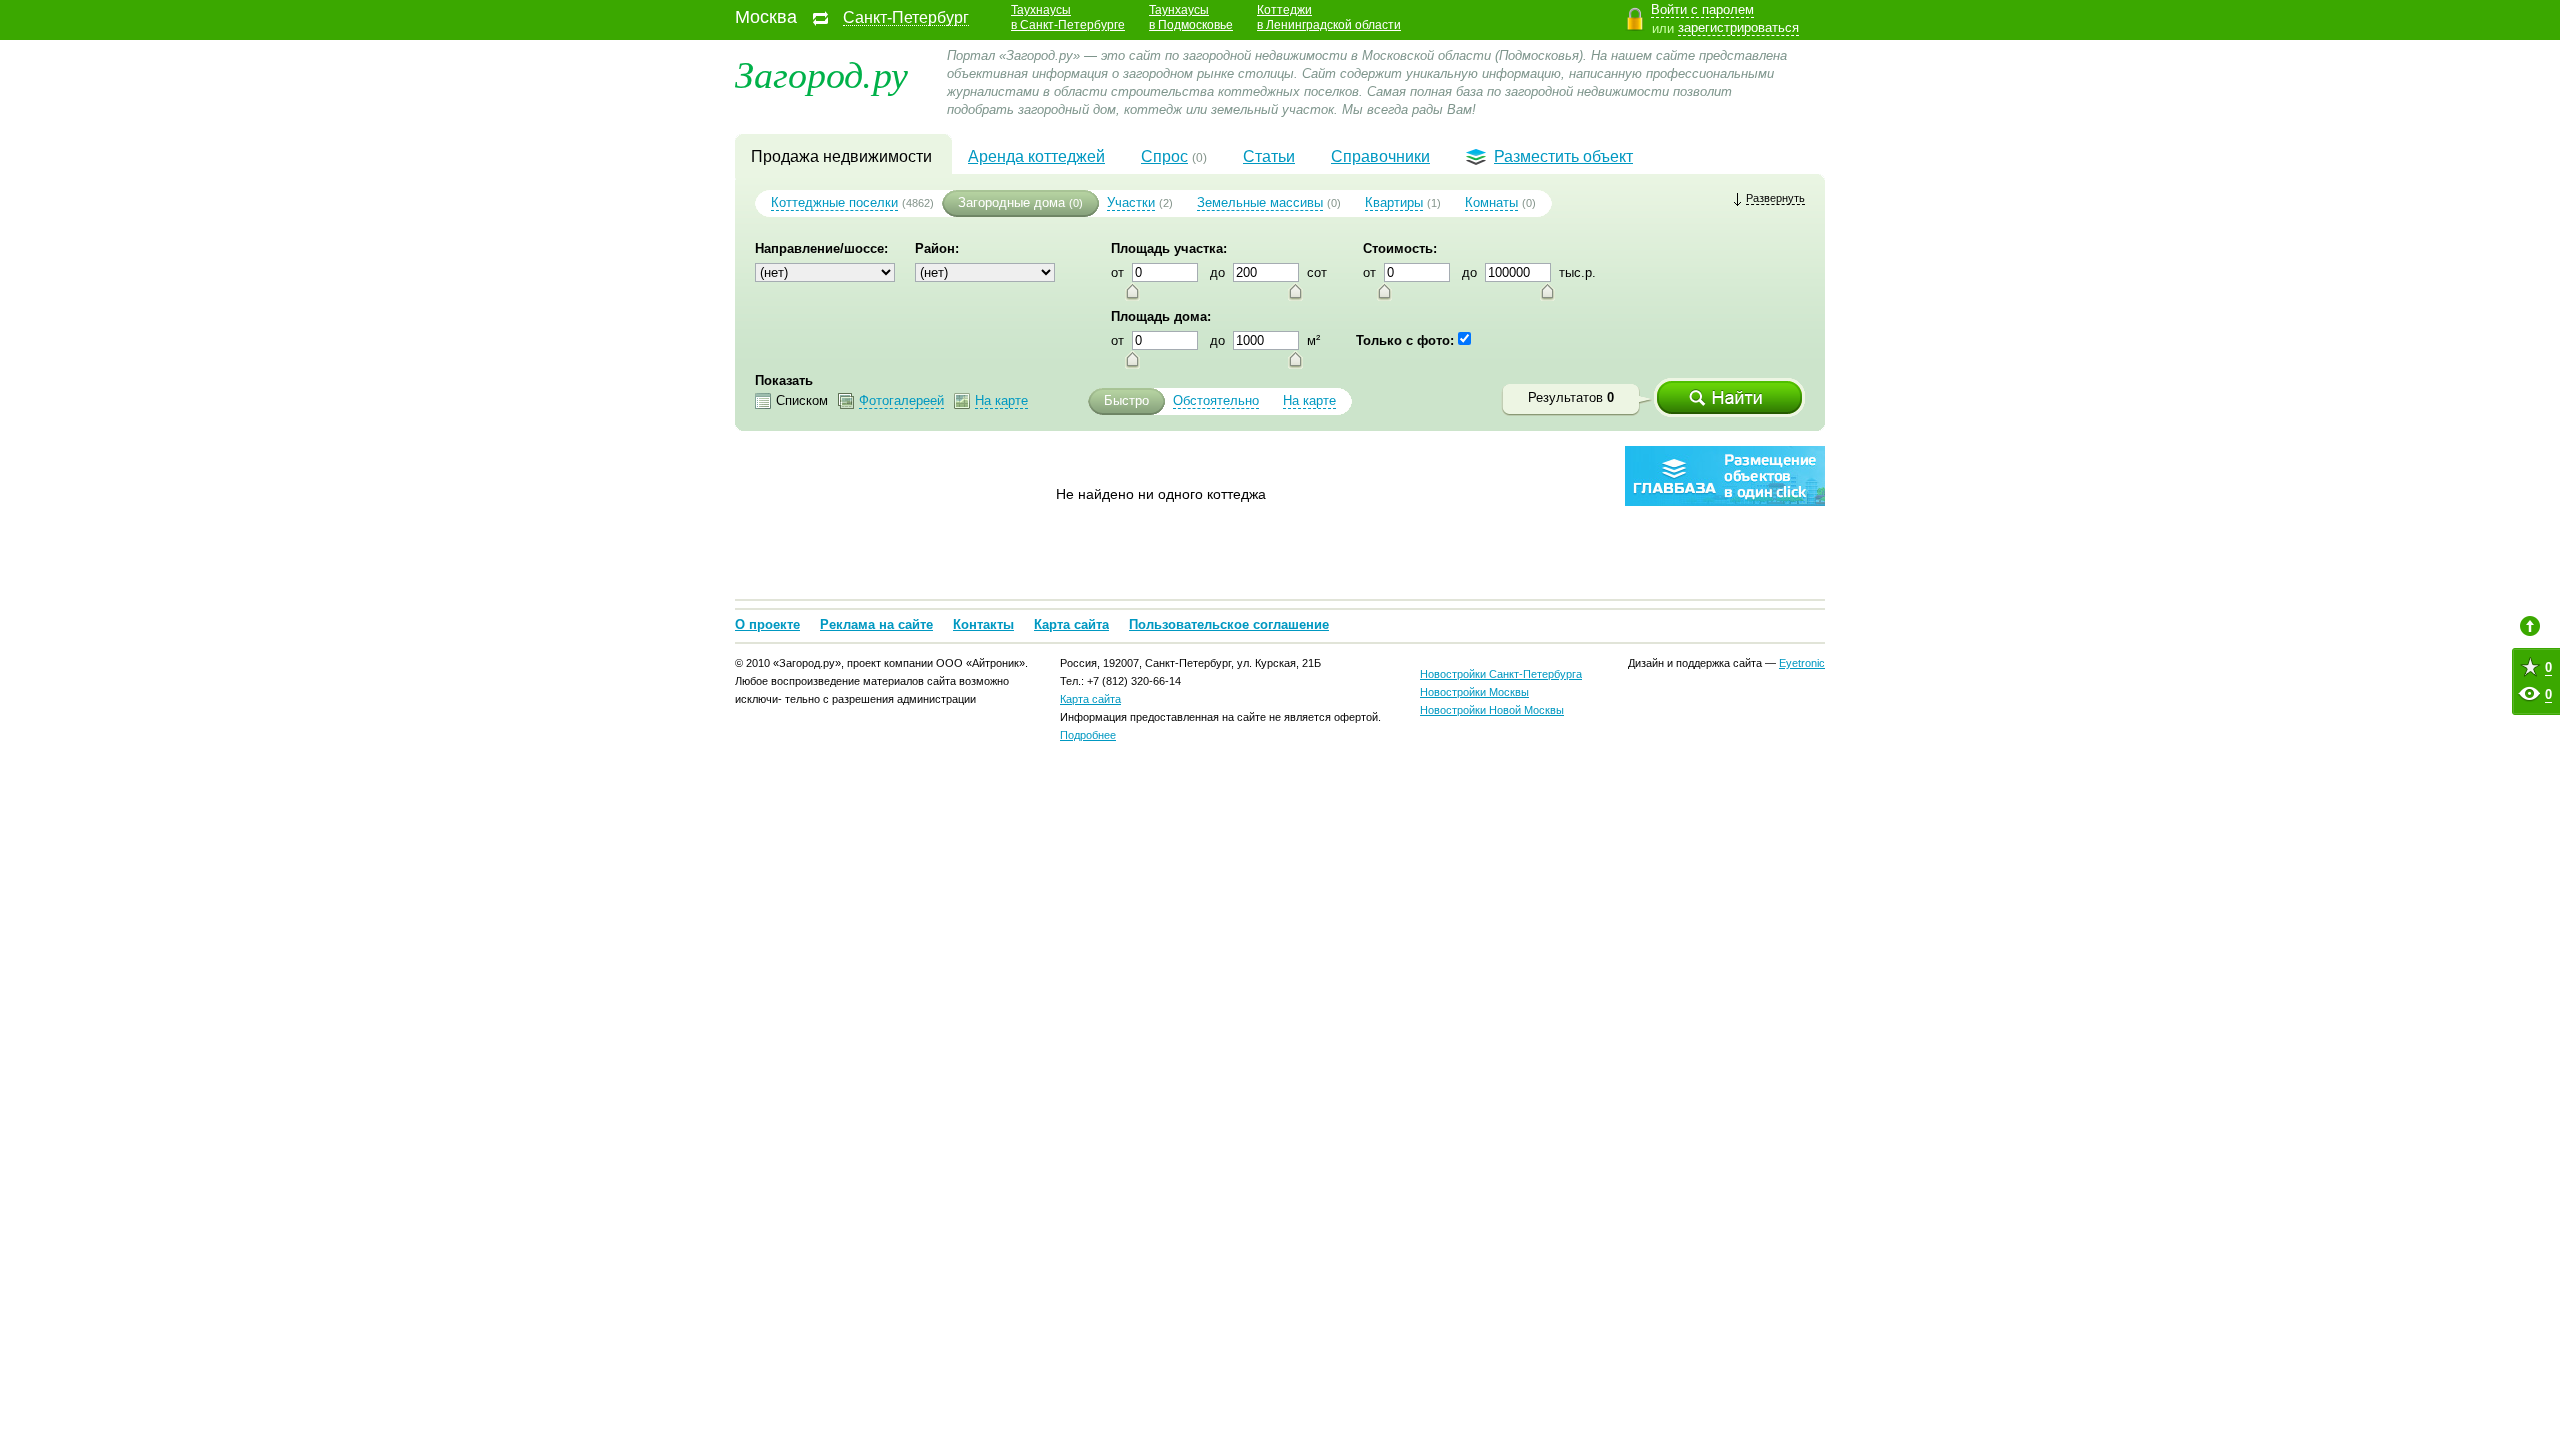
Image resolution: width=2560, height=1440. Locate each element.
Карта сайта (1071, 624)
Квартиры (1394, 202)
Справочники (1380, 156)
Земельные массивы (1260, 202)
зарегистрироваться (1738, 27)
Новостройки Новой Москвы (1492, 710)
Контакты (983, 624)
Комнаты (1491, 202)
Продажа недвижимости (841, 156)
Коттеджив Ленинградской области (1329, 17)
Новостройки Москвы (1474, 692)
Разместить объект (1563, 156)
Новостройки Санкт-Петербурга (1501, 674)
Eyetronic (1802, 663)
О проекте (767, 624)
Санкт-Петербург (906, 18)
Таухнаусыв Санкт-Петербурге (1068, 17)
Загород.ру (821, 72)
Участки (1131, 202)
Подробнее (1088, 735)
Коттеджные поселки (834, 202)
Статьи (1269, 156)
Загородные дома (1011, 202)
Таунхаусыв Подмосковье (1191, 17)
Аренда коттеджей (1036, 156)
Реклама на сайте (876, 624)
